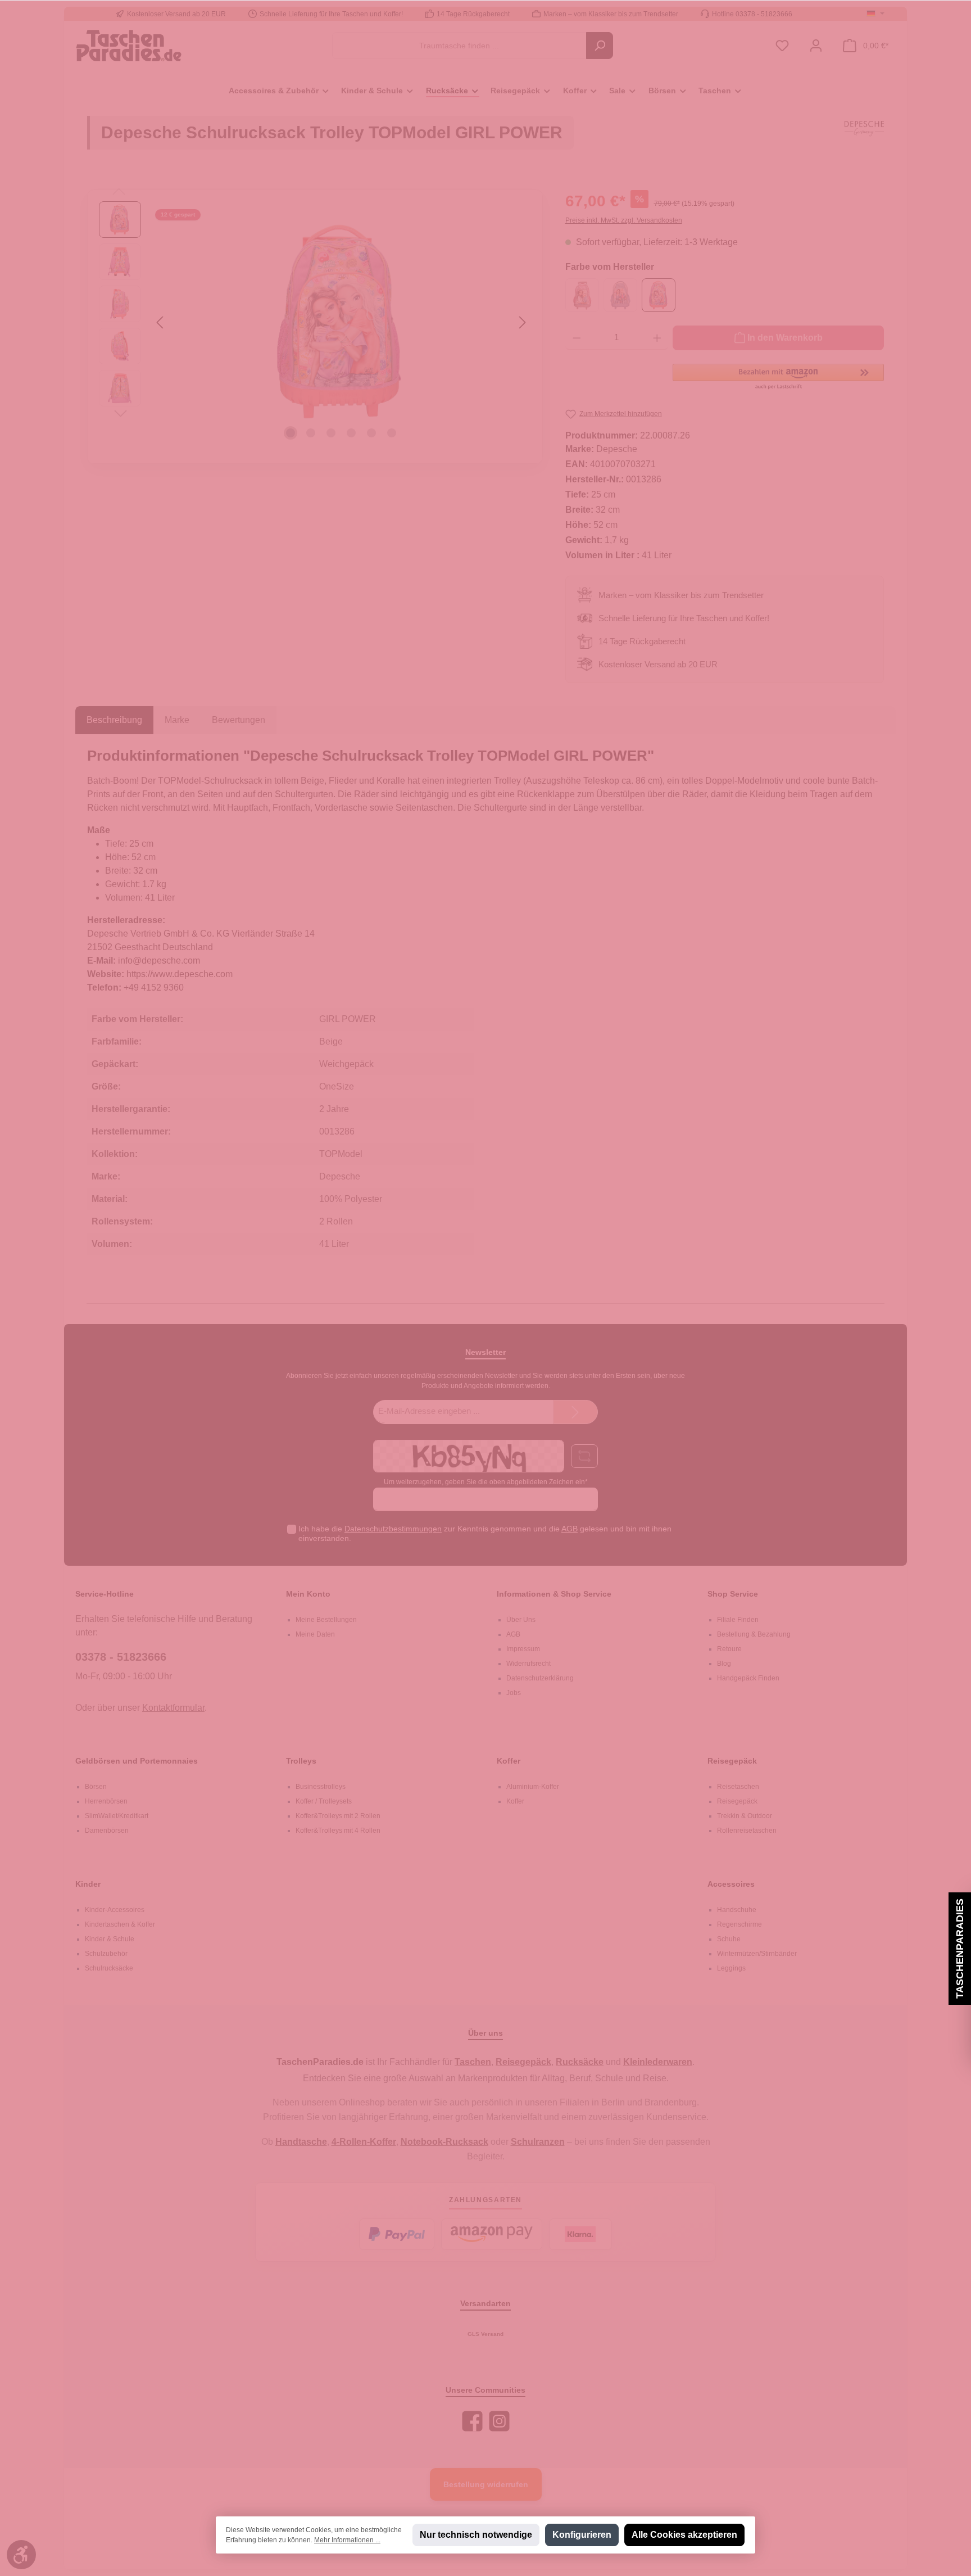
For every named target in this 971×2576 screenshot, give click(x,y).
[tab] (114, 720)
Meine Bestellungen (326, 1620)
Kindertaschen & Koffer (120, 1924)
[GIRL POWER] (659, 295)
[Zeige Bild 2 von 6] (311, 433)
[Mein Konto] (816, 46)
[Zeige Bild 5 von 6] (371, 433)
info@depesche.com (159, 961)
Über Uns (521, 1620)
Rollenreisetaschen (747, 1831)
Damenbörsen (107, 1831)
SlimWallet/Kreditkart (117, 1816)
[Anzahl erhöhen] (657, 338)
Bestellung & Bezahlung (754, 1634)
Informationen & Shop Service (554, 1594)
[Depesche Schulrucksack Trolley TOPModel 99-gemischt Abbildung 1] (341, 322)
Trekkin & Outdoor (745, 1816)
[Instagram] (499, 2421)
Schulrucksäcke (109, 1968)
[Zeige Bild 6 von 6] (392, 433)
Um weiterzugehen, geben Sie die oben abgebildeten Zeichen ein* (486, 1482)
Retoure (729, 1649)
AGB (570, 1529)
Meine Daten (315, 1634)
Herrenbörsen (106, 1801)
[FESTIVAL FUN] (620, 295)
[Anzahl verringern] (577, 338)
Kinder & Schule (110, 1939)
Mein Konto (308, 1594)
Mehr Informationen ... (347, 2540)
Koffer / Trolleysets (324, 1801)
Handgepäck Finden (748, 1678)
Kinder (88, 1884)
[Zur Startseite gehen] (129, 45)
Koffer (509, 1761)
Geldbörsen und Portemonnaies (137, 1761)
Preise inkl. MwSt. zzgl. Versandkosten (624, 220)
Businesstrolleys (321, 1787)
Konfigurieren (582, 2535)
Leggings (731, 1968)
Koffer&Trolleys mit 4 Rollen (338, 1831)
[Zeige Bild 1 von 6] (291, 433)
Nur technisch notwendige (476, 2535)
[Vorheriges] (161, 322)
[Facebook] (472, 2421)
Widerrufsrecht (528, 1664)
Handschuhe (737, 1910)
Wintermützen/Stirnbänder (757, 1954)
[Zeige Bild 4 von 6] (351, 433)
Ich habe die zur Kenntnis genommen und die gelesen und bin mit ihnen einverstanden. (485, 1533)
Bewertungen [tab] (239, 720)
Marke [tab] (177, 720)
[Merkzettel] (782, 46)
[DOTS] (582, 295)
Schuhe (729, 1939)
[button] (778, 377)
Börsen (96, 1787)
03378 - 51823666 (121, 1657)
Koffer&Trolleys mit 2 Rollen (338, 1816)
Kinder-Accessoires (115, 1910)
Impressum (523, 1649)
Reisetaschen (738, 1787)
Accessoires (731, 1884)
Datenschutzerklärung (540, 1678)
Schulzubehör (106, 1954)
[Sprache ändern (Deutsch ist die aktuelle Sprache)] (875, 14)
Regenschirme (739, 1924)
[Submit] (575, 1412)
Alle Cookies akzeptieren (684, 2535)
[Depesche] (864, 138)
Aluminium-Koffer (533, 1787)
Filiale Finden (738, 1620)
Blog (724, 1664)
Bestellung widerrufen (486, 2484)
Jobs (514, 1693)
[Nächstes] (522, 322)
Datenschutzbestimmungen (393, 1529)
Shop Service (733, 1594)
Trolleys (301, 1761)
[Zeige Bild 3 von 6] (331, 433)
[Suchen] (600, 46)
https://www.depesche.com (180, 974)
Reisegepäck (732, 1761)
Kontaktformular (173, 1708)
